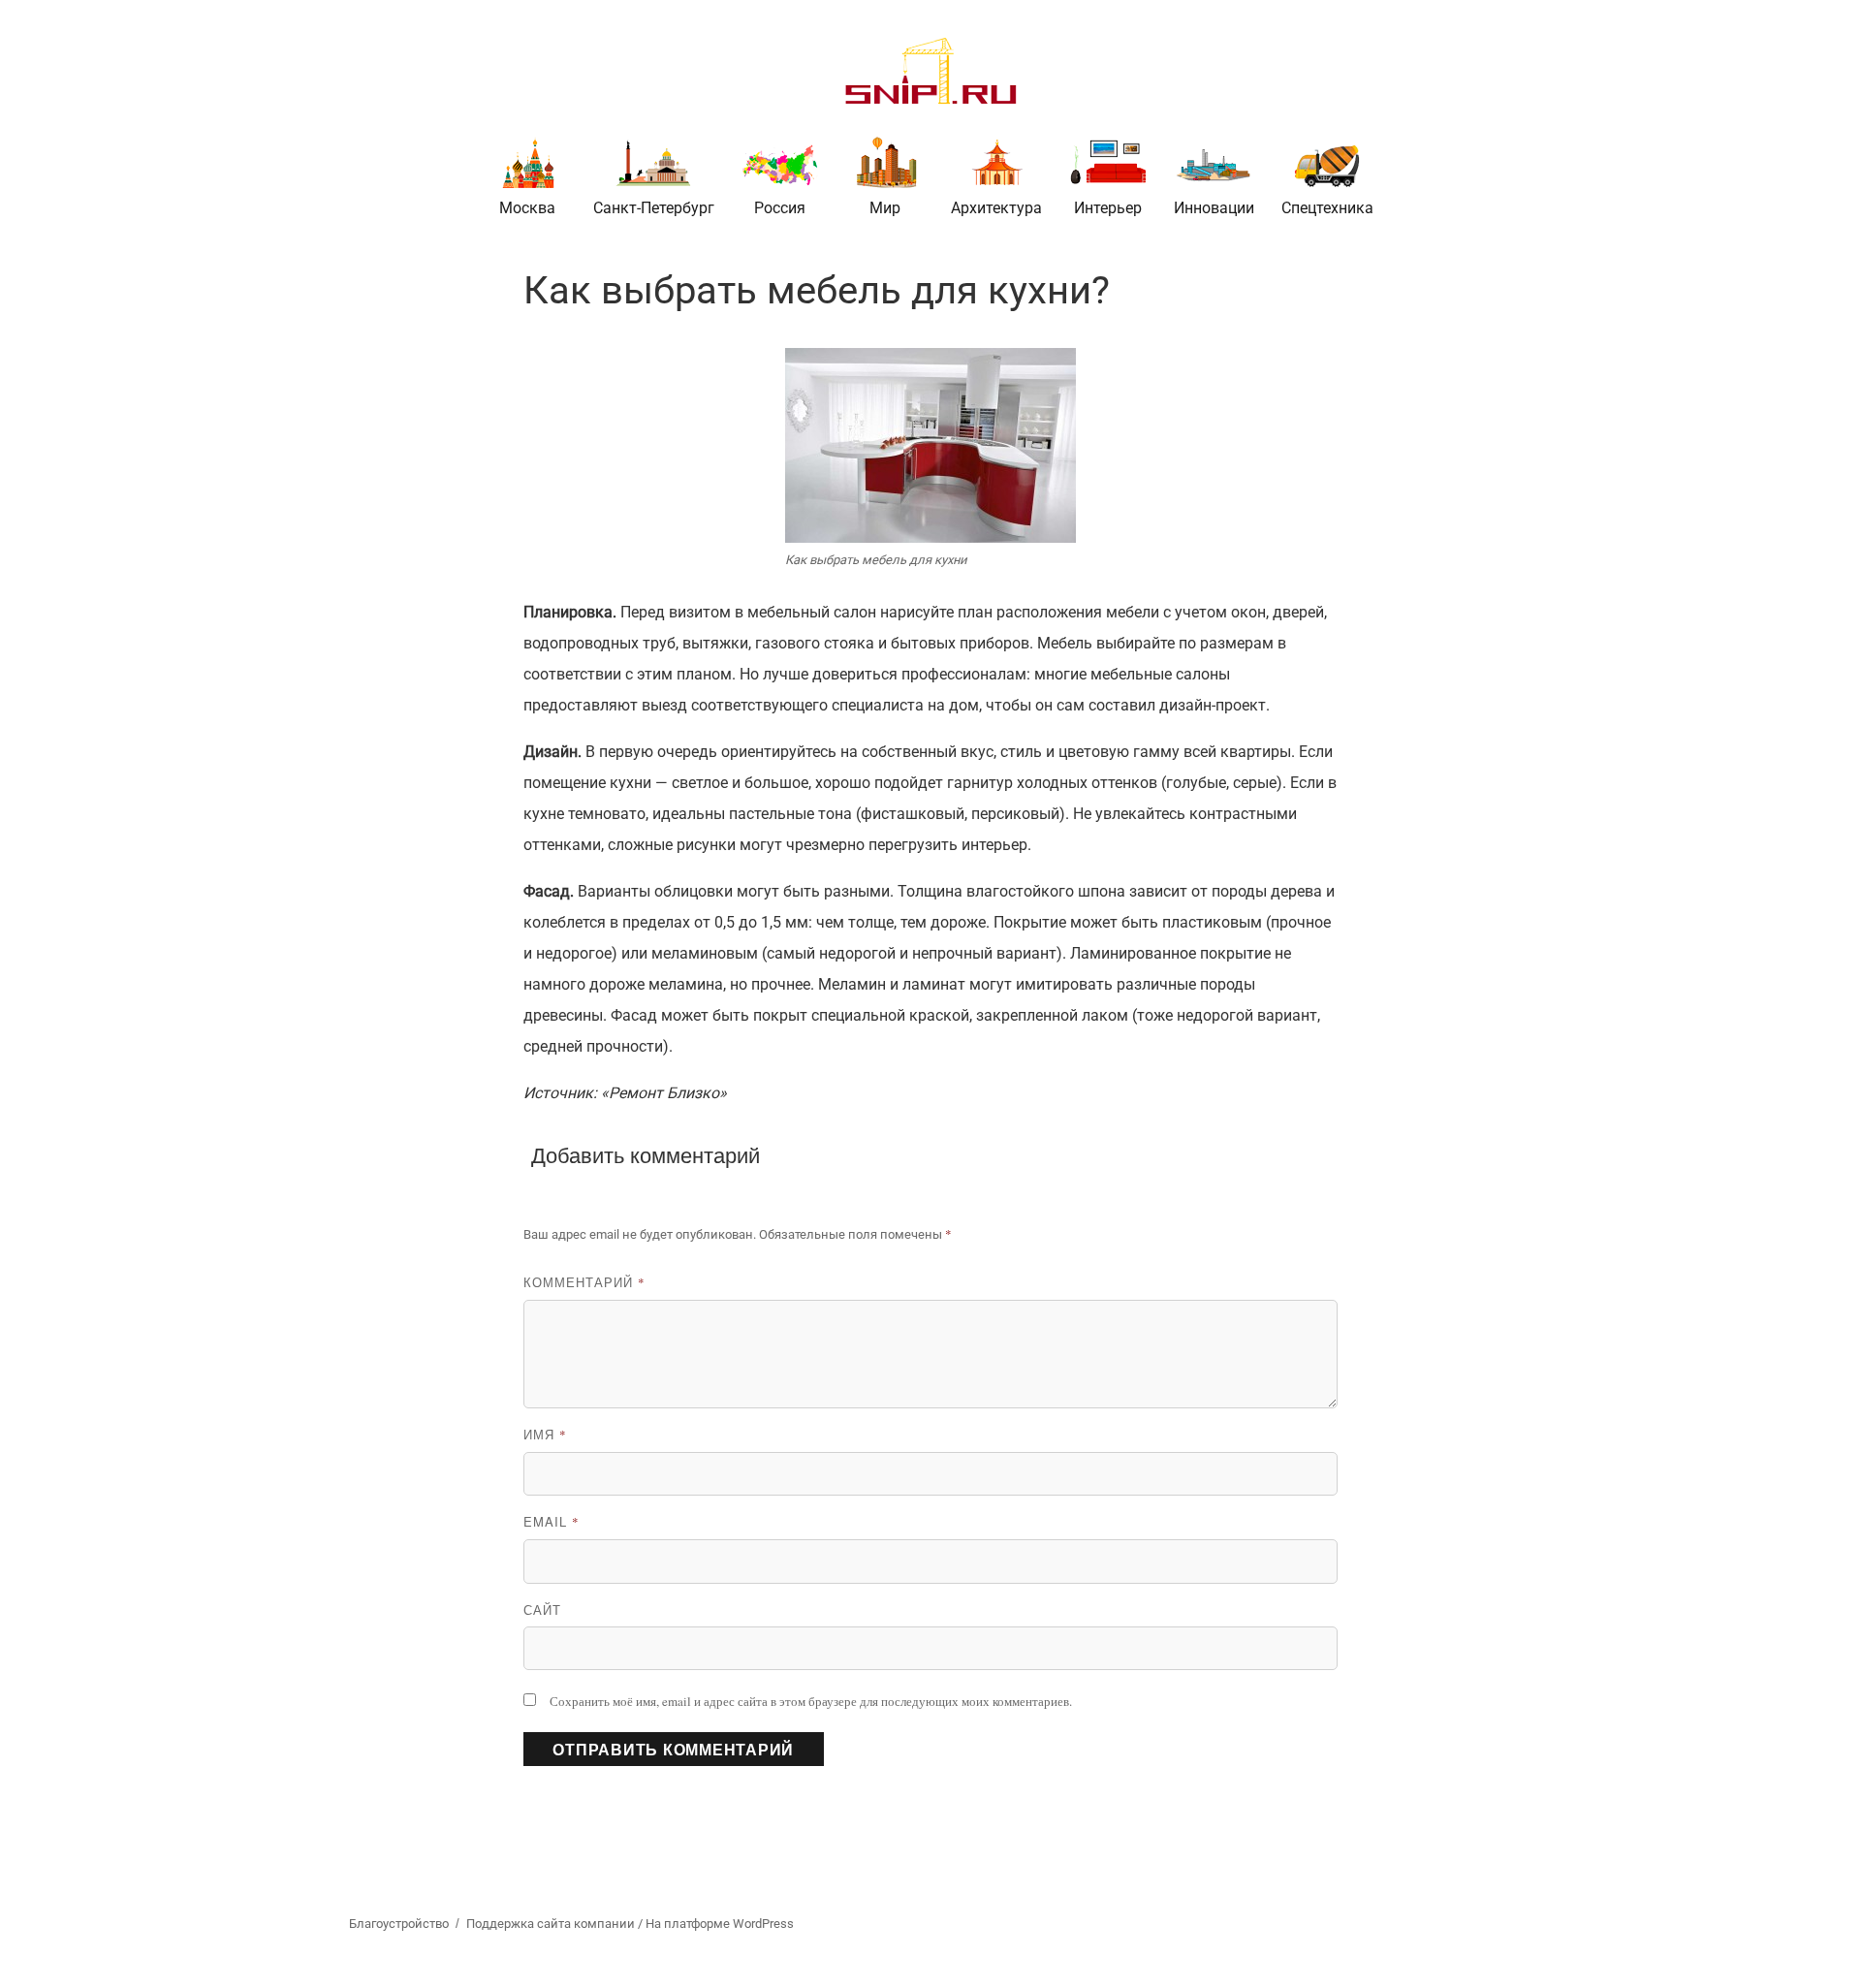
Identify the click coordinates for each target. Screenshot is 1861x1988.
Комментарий (584, 1282)
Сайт (542, 1609)
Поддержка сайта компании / (556, 1924)
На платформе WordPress (720, 1924)
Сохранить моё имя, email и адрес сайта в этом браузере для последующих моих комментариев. (811, 1701)
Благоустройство (399, 1924)
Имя (545, 1434)
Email (552, 1521)
